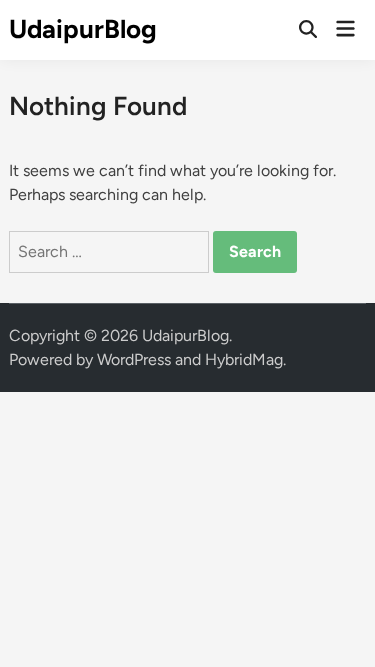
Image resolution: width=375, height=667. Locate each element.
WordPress (134, 359)
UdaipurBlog (83, 29)
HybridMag (244, 359)
